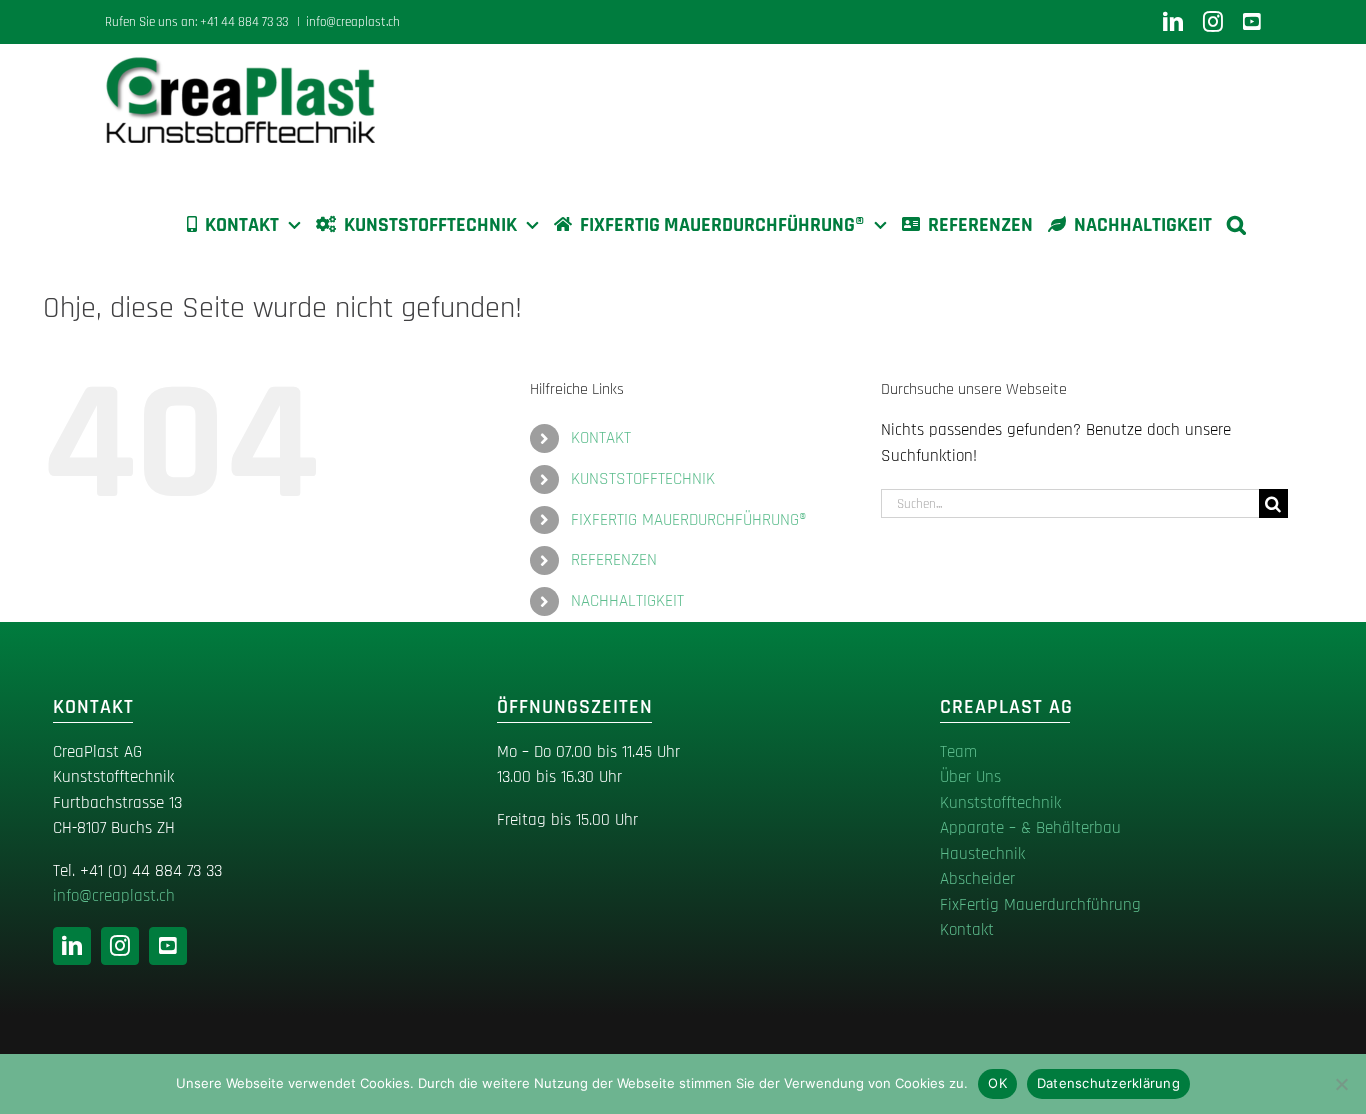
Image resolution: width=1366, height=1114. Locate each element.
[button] (1236, 225)
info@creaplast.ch (353, 22)
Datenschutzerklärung (1108, 1083)
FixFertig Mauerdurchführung (1040, 905)
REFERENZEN (614, 560)
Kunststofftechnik (1000, 803)
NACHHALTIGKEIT (627, 601)
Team (958, 752)
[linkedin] (72, 946)
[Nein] (1341, 1084)
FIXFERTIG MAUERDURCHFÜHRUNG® (688, 520)
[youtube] (168, 946)
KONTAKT (601, 438)
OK (997, 1083)
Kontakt (967, 930)
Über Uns (970, 777)
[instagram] (120, 946)
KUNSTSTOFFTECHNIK (643, 479)
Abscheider (977, 879)
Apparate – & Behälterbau (1030, 828)
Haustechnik (982, 854)
